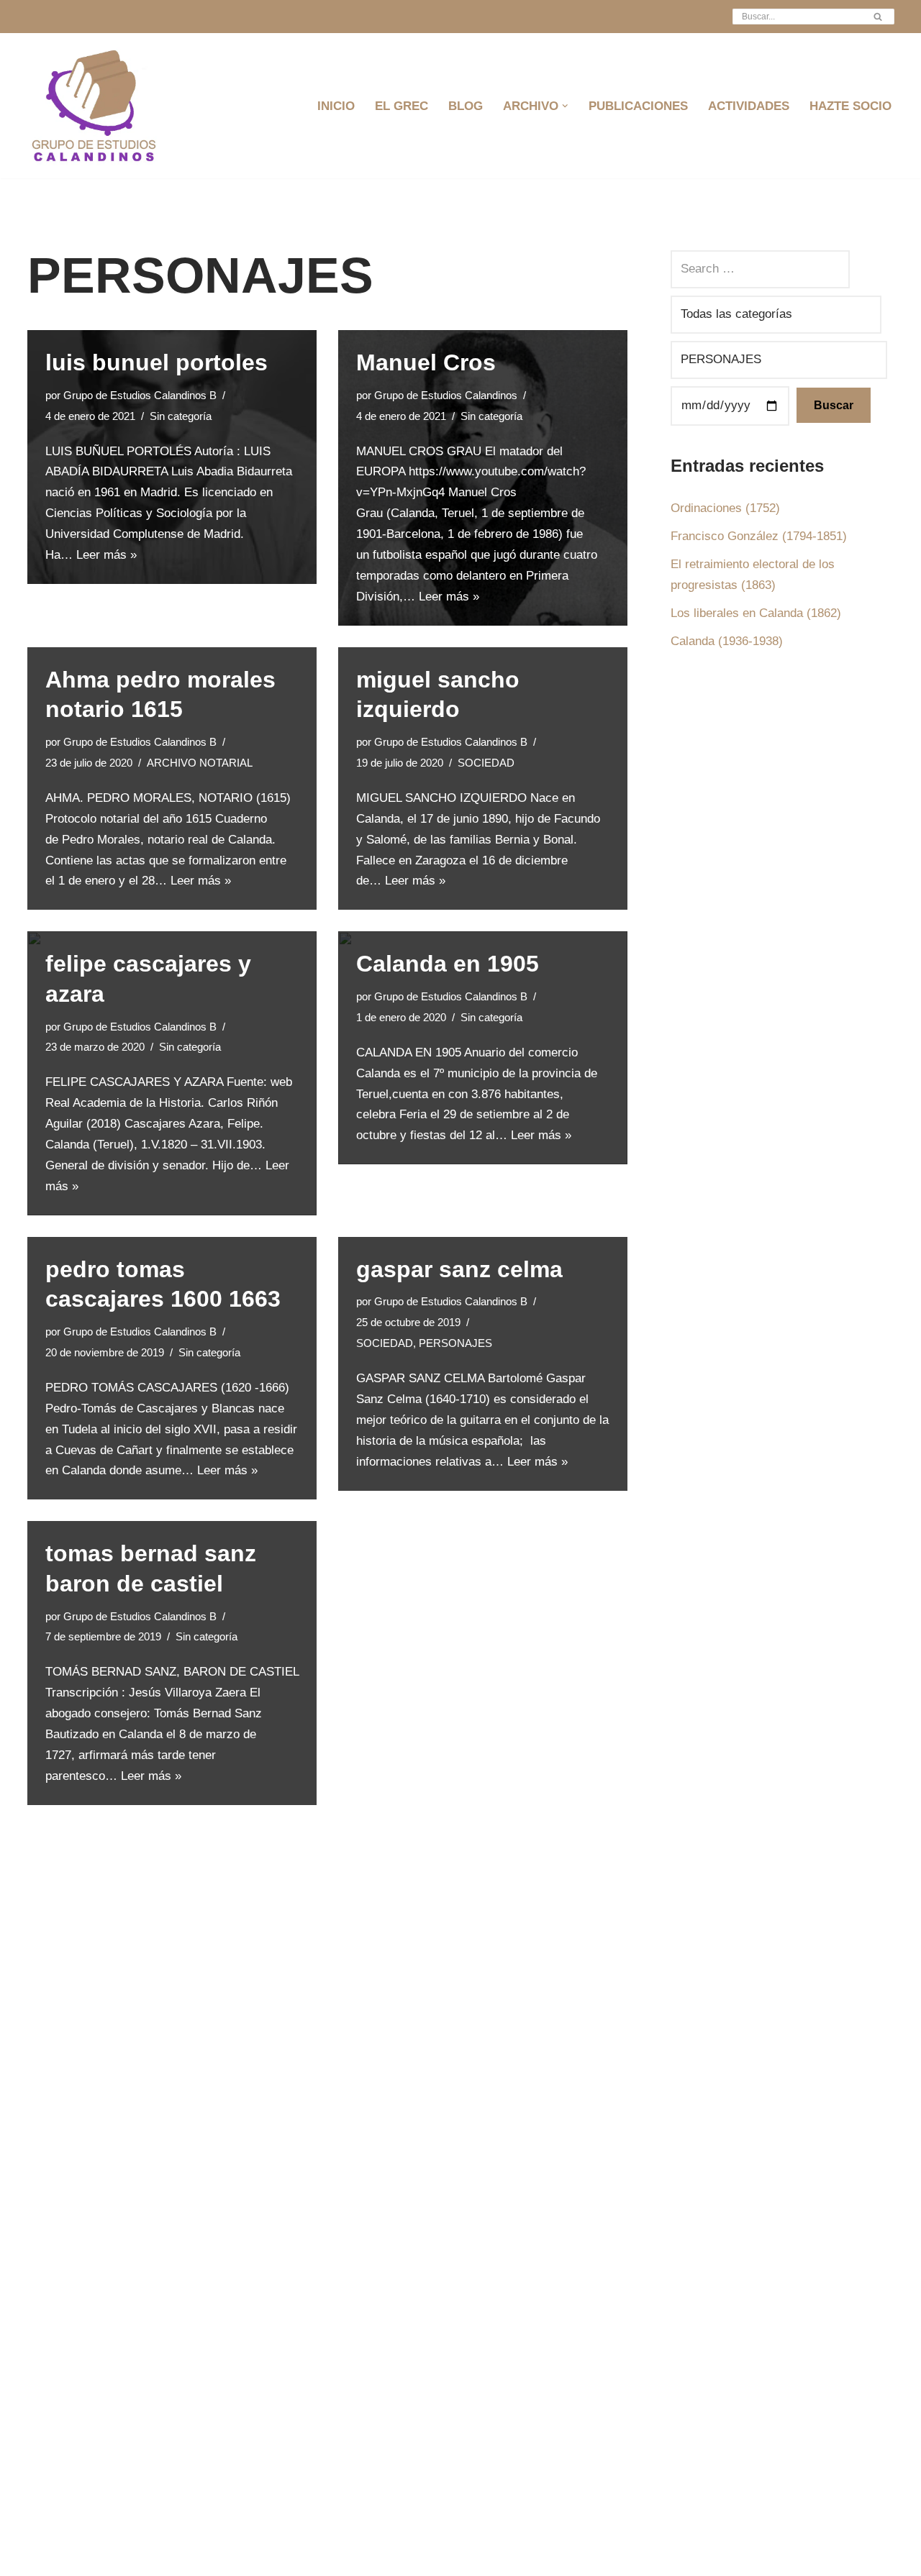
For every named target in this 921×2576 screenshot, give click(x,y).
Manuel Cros (426, 362)
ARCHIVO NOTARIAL (200, 763)
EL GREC (401, 106)
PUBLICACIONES (638, 106)
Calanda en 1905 (448, 964)
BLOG (466, 106)
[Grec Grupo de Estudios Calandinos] (96, 106)
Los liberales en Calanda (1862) (756, 613)
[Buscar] (878, 17)
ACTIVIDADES (749, 106)
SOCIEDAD (486, 763)
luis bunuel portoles (156, 362)
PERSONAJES (455, 1343)
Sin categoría (181, 416)
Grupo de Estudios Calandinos (446, 395)
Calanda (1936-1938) (727, 641)
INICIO (336, 106)
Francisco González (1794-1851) (759, 536)
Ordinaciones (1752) (725, 508)
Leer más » (106, 555)
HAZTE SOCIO (850, 106)
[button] (565, 106)
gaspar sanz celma (459, 1269)
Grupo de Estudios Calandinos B (140, 395)
